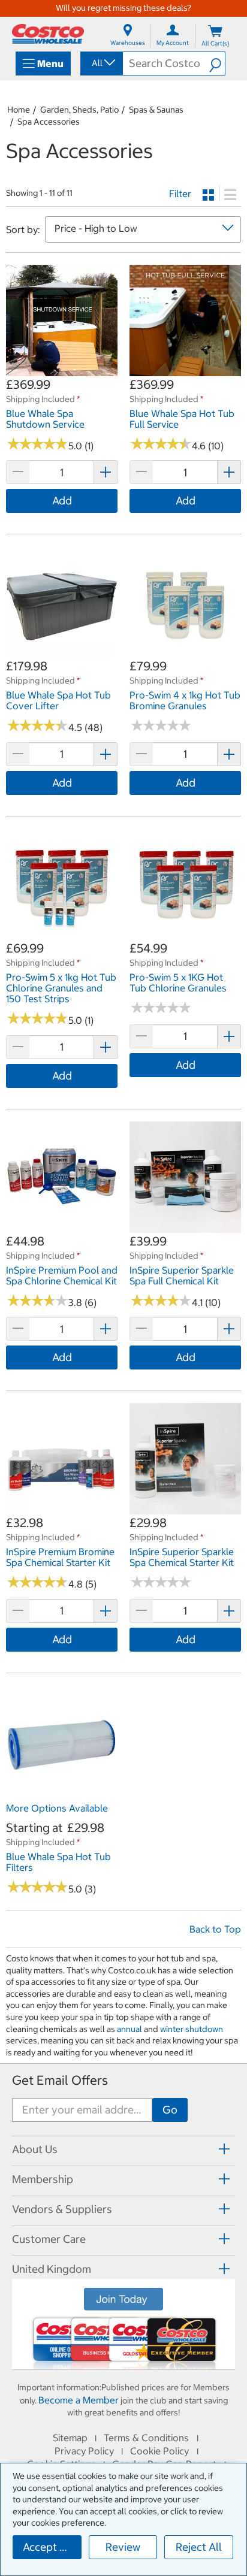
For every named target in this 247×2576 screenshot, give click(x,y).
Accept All (48, 2547)
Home (19, 110)
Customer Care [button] (49, 2239)
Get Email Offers (60, 2080)
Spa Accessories (49, 122)
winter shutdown (192, 2029)
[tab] (123, 2149)
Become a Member (79, 2400)
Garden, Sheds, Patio (79, 110)
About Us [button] (35, 2149)
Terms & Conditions (146, 2438)
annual (129, 2029)
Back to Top (215, 1929)
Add (62, 501)
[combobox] (101, 63)
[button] (217, 64)
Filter (180, 193)
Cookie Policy (159, 2451)
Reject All (199, 2547)
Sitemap (70, 2438)
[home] (48, 34)
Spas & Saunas (156, 110)
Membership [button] (43, 2179)
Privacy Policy (84, 2451)
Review (123, 2547)
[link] (62, 370)
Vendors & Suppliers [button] (62, 2209)
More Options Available (57, 1808)
